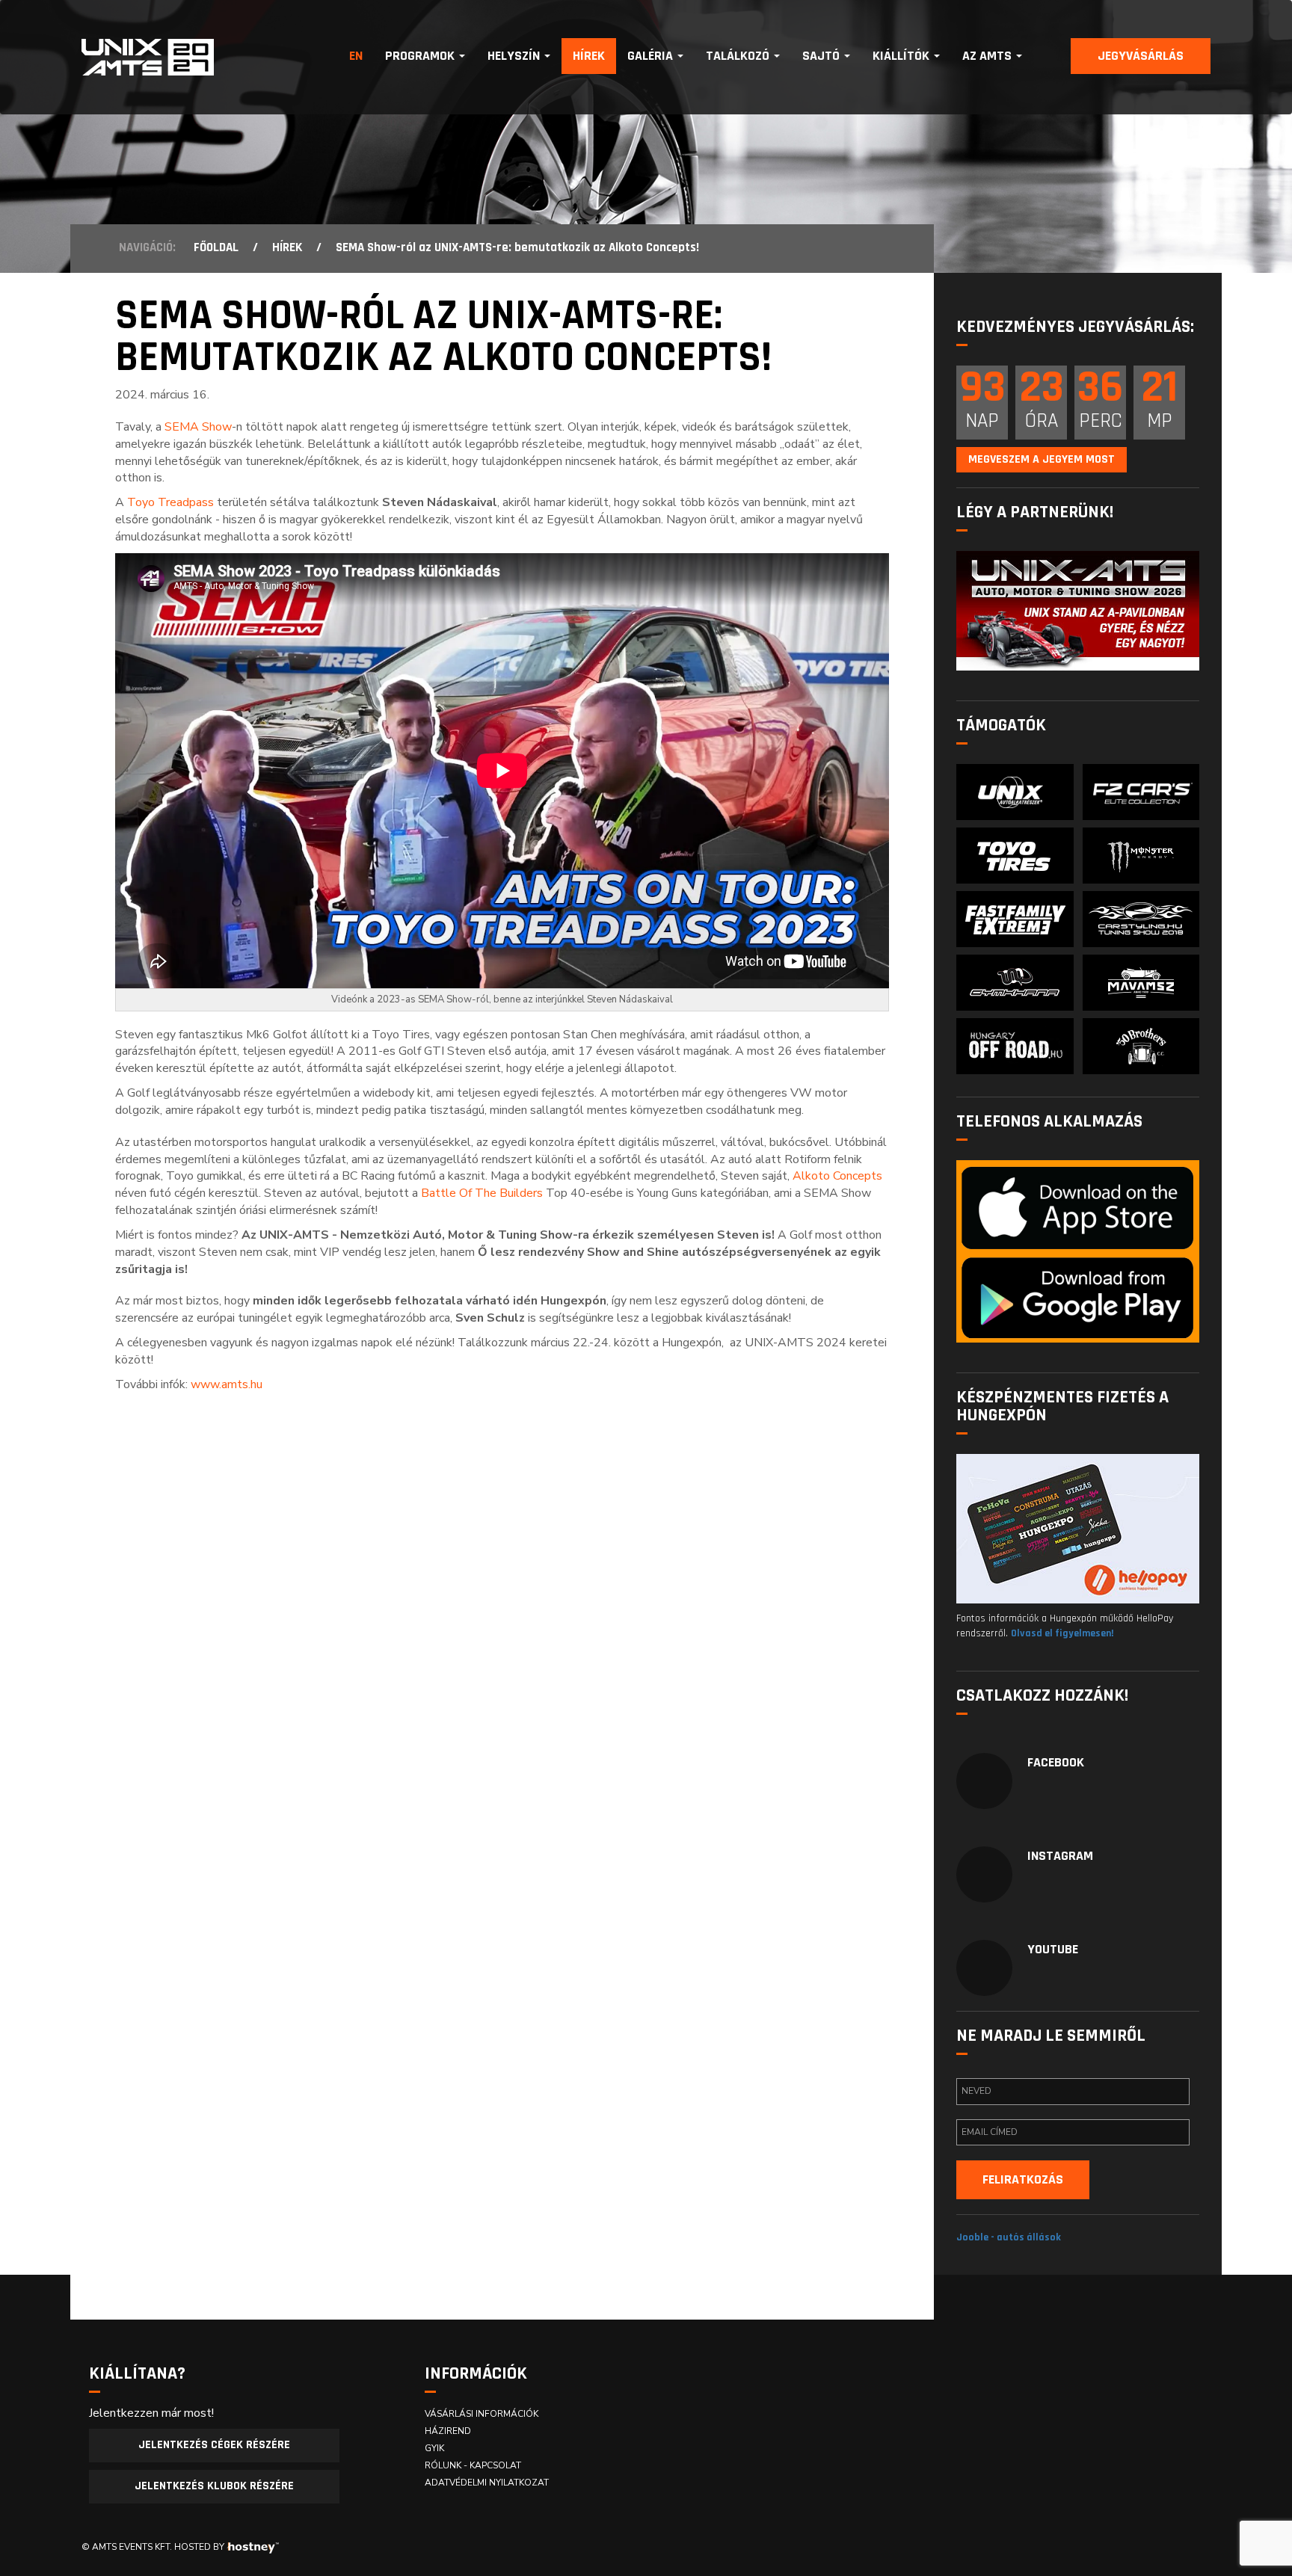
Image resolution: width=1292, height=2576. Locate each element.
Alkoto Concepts (837, 1176)
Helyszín (515, 56)
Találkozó (739, 56)
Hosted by (199, 2547)
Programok (421, 56)
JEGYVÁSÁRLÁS (1141, 56)
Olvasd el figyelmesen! (1062, 1633)
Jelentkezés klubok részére (214, 2486)
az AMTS (988, 56)
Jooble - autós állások (1009, 2237)
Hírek (589, 56)
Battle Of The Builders (482, 1193)
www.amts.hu (227, 1384)
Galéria (652, 56)
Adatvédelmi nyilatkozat (487, 2483)
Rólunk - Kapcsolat (473, 2465)
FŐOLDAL (216, 247)
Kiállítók (902, 56)
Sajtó (822, 56)
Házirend (448, 2431)
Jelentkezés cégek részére (214, 2445)
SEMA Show (198, 427)
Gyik (434, 2448)
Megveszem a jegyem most (1042, 459)
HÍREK (287, 247)
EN (356, 56)
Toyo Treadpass (170, 502)
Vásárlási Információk (482, 2414)
